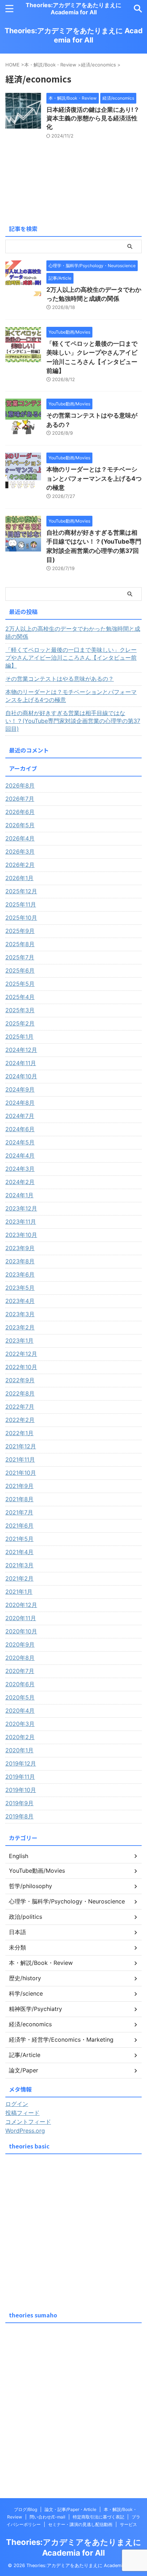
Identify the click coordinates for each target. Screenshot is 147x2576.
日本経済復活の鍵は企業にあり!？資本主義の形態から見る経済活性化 (93, 118)
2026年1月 (19, 878)
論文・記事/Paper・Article (70, 2509)
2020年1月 (19, 1750)
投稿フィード (22, 2113)
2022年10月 (21, 1367)
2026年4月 (20, 838)
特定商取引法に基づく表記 (98, 2517)
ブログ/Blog (26, 2509)
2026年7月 (20, 799)
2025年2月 (20, 1023)
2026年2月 (20, 865)
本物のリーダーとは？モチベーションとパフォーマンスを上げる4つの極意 (94, 478)
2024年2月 (20, 1182)
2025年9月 (20, 931)
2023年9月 (20, 1248)
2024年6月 (20, 1129)
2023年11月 (21, 1222)
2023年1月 (19, 1341)
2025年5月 (20, 984)
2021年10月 (21, 1473)
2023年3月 (20, 1314)
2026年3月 (20, 852)
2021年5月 (19, 1539)
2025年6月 (20, 970)
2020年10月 (21, 1631)
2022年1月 (19, 1433)
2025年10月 (21, 918)
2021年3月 (19, 1565)
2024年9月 (20, 1089)
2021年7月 (19, 1512)
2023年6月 (20, 1274)
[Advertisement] (73, 2231)
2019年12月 (21, 1763)
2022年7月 (20, 1407)
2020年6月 (20, 1684)
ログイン (17, 2104)
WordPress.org (25, 2131)
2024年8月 (20, 1103)
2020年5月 (20, 1697)
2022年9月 (20, 1380)
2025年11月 (21, 904)
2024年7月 (20, 1116)
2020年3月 (20, 1724)
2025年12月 (21, 891)
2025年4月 (20, 997)
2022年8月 (20, 1393)
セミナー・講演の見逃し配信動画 (80, 2524)
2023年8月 (20, 1261)
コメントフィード (28, 2122)
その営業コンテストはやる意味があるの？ (60, 679)
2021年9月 (19, 1486)
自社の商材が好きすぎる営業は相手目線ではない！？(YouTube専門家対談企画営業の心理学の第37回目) (73, 721)
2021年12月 (21, 1446)
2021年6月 (19, 1526)
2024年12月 (21, 1050)
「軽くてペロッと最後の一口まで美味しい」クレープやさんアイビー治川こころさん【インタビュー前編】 (71, 658)
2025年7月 (20, 957)
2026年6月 (20, 812)
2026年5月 (20, 825)
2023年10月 (21, 1235)
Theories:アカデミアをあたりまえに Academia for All (73, 9)
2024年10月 (21, 1076)
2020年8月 (20, 1658)
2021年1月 (19, 1592)
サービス (128, 2524)
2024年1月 (19, 1195)
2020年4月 (20, 1711)
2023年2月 (20, 1327)
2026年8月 (20, 785)
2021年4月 (19, 1552)
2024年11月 (21, 1063)
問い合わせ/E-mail (47, 2517)
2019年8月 (19, 1816)
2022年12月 (21, 1354)
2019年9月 (19, 1803)
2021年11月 (20, 1459)
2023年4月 (20, 1301)
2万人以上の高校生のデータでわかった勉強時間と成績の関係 (73, 633)
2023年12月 (21, 1208)
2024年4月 (20, 1155)
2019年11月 (20, 1777)
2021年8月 (19, 1499)
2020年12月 (21, 1605)
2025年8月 (20, 944)
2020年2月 (20, 1737)
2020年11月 (21, 1618)
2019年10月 (21, 1790)
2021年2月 (19, 1578)
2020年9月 (20, 1644)
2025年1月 (19, 1037)
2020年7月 (20, 1671)
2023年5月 (20, 1288)
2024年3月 (20, 1169)
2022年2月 (20, 1420)
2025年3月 (20, 1010)
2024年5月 (20, 1142)
